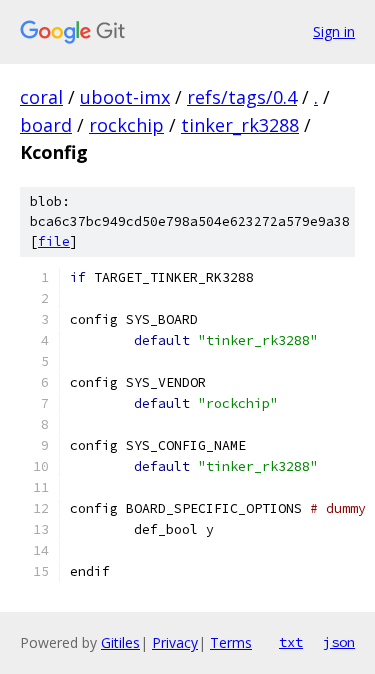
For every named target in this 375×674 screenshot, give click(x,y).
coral (41, 97)
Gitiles (120, 642)
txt (291, 642)
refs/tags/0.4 (242, 97)
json (339, 642)
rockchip (126, 125)
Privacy (175, 642)
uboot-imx (125, 97)
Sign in (334, 31)
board (46, 125)
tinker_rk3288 (240, 125)
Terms (231, 642)
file (54, 241)
